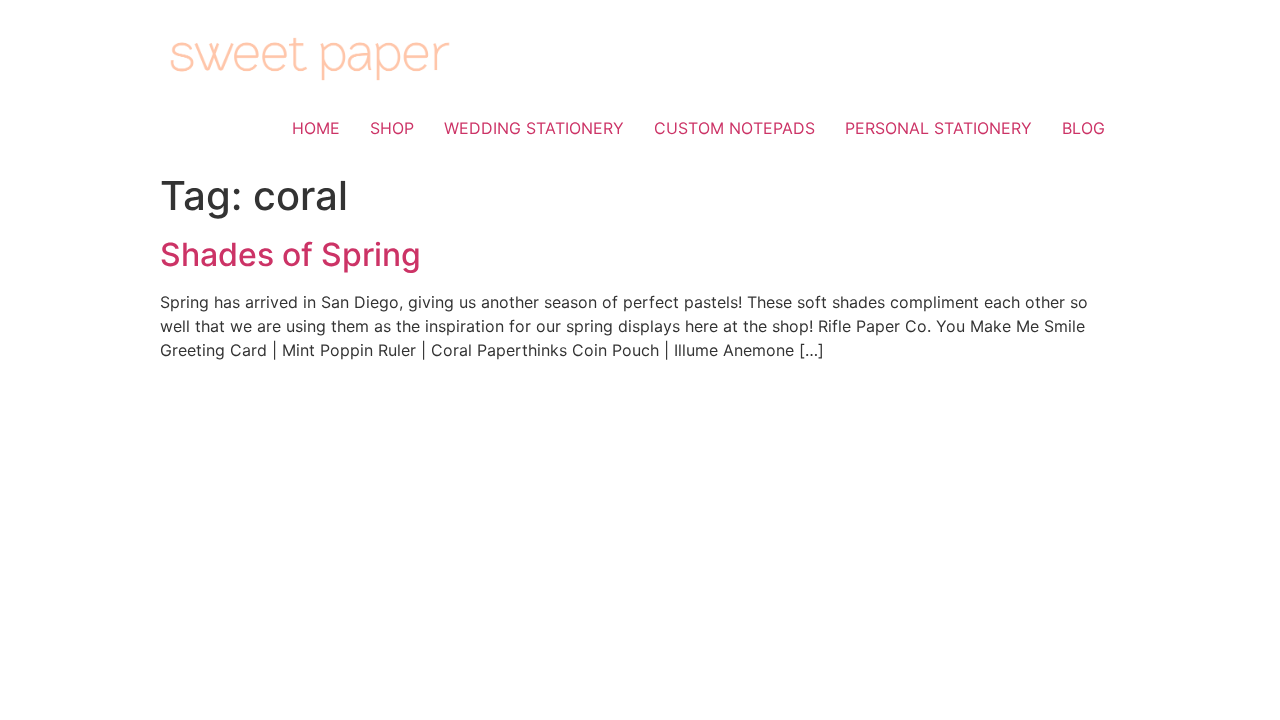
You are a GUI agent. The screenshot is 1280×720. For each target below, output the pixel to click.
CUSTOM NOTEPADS (734, 128)
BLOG (1083, 128)
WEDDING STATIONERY (534, 128)
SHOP (392, 128)
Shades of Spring (290, 254)
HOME (316, 128)
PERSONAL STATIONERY (938, 128)
